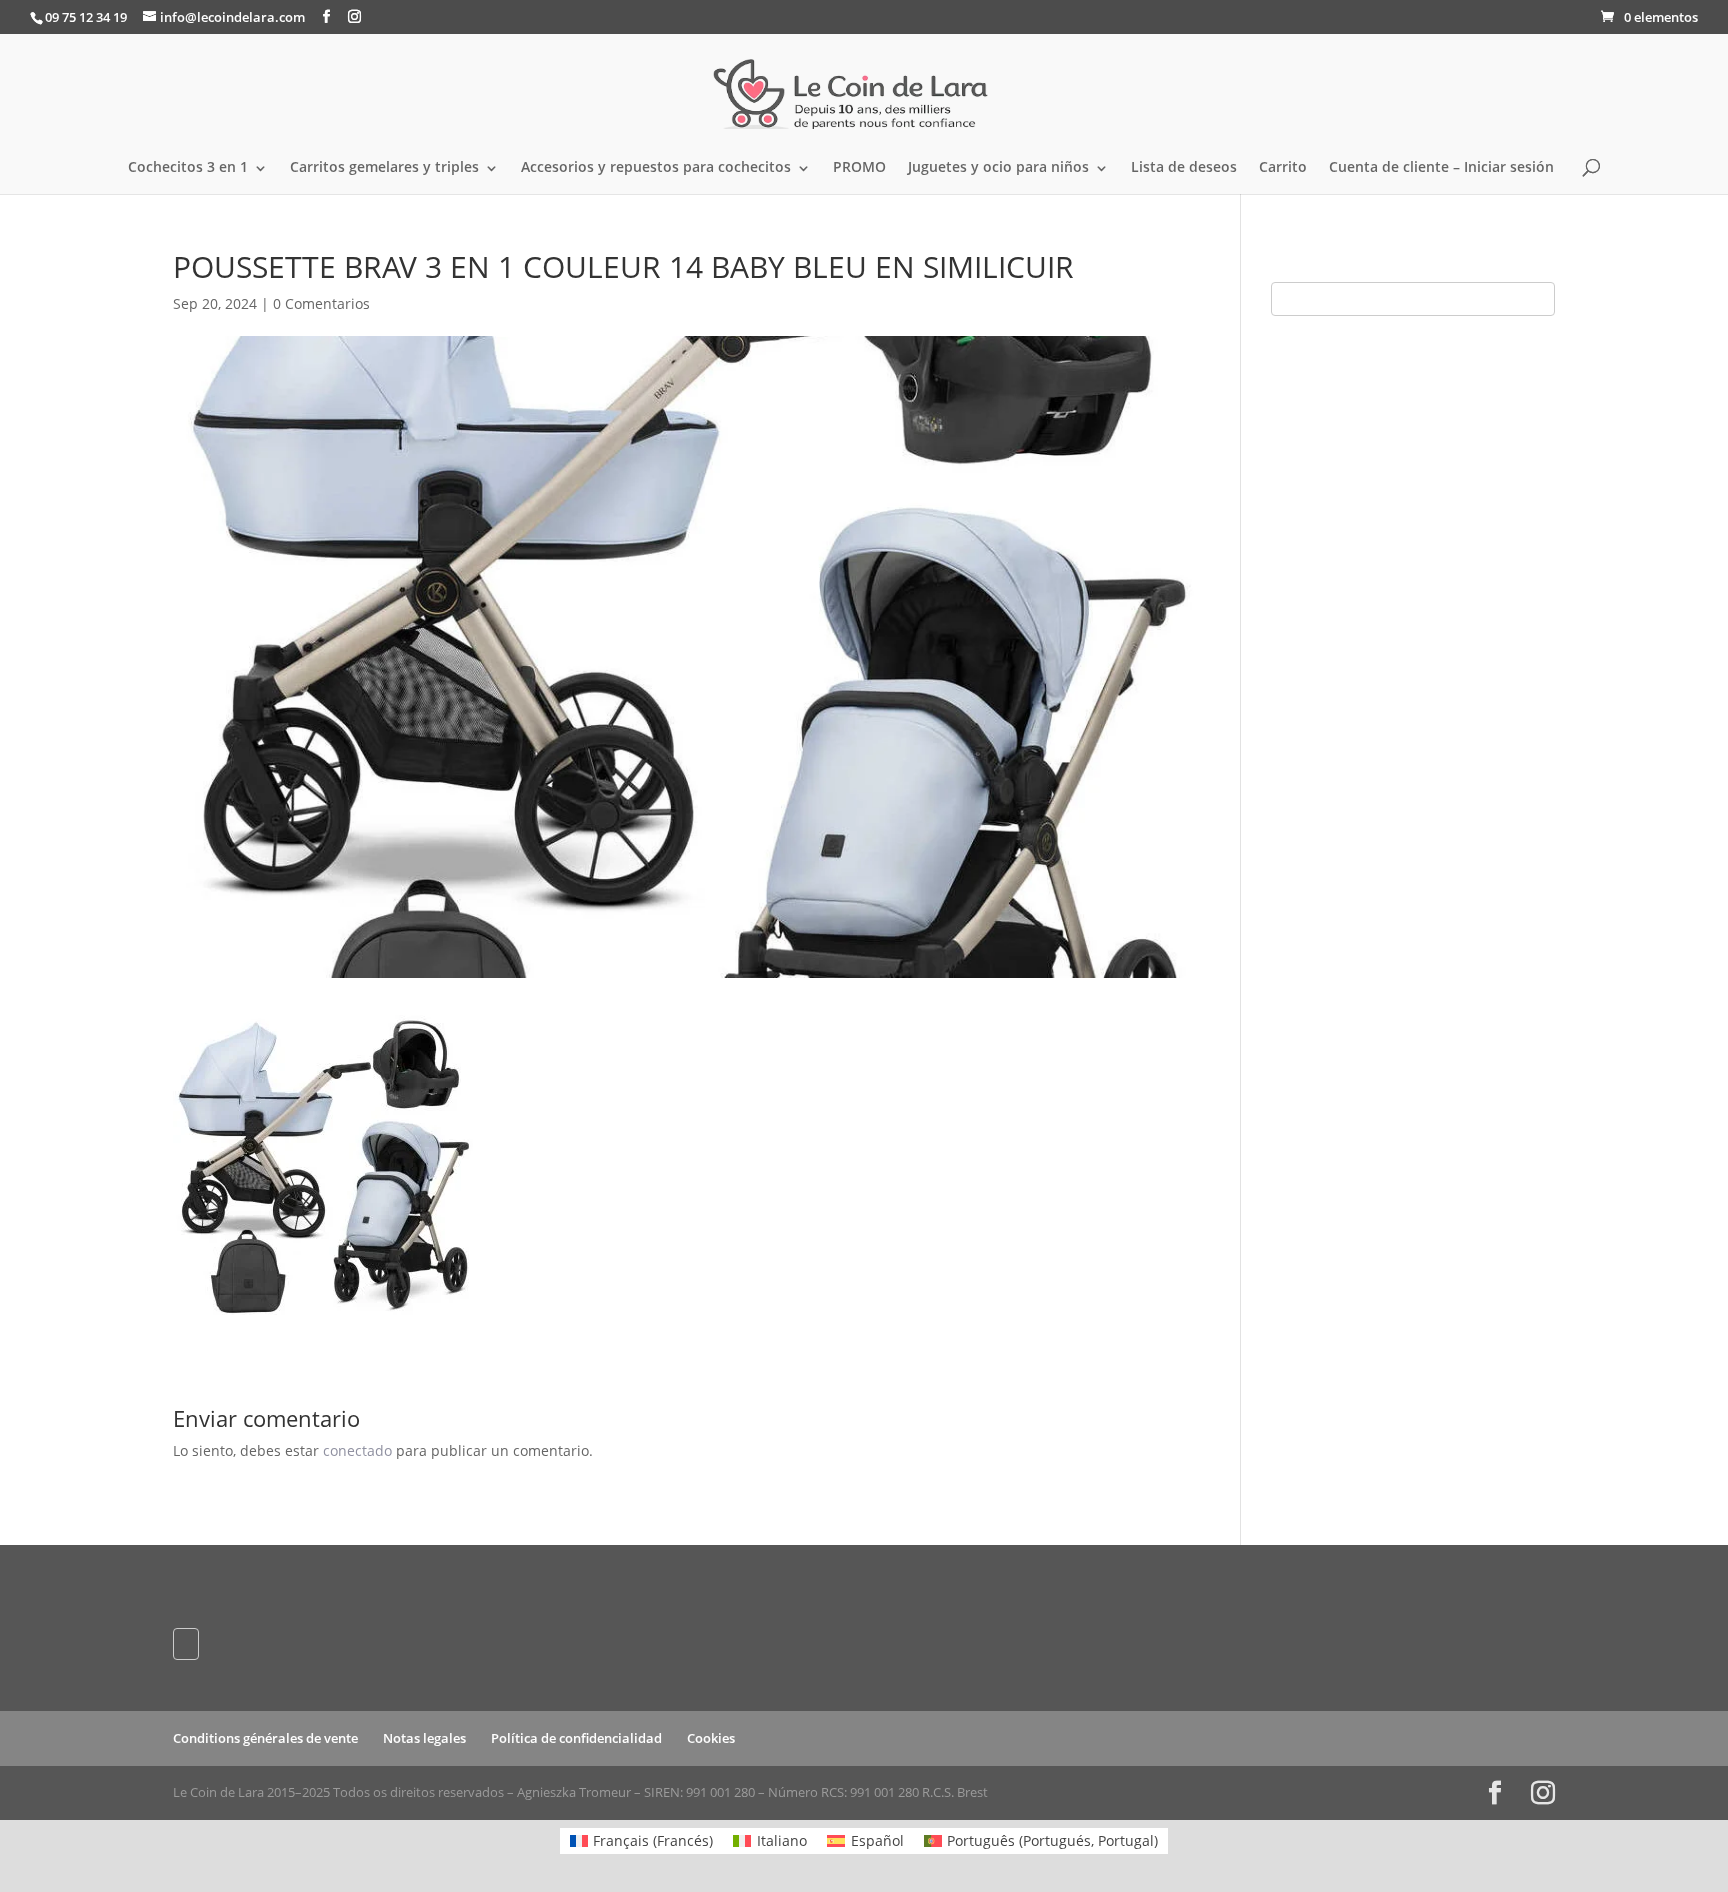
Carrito (1283, 168)
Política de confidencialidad (576, 1738)
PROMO (859, 168)
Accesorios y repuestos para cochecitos (656, 168)
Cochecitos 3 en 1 (188, 168)
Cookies (711, 1738)
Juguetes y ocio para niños (998, 168)
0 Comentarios (321, 303)
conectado (357, 1450)
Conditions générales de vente (265, 1738)
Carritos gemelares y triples (384, 168)
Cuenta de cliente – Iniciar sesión (1441, 168)
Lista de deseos (1184, 168)
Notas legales (424, 1738)
